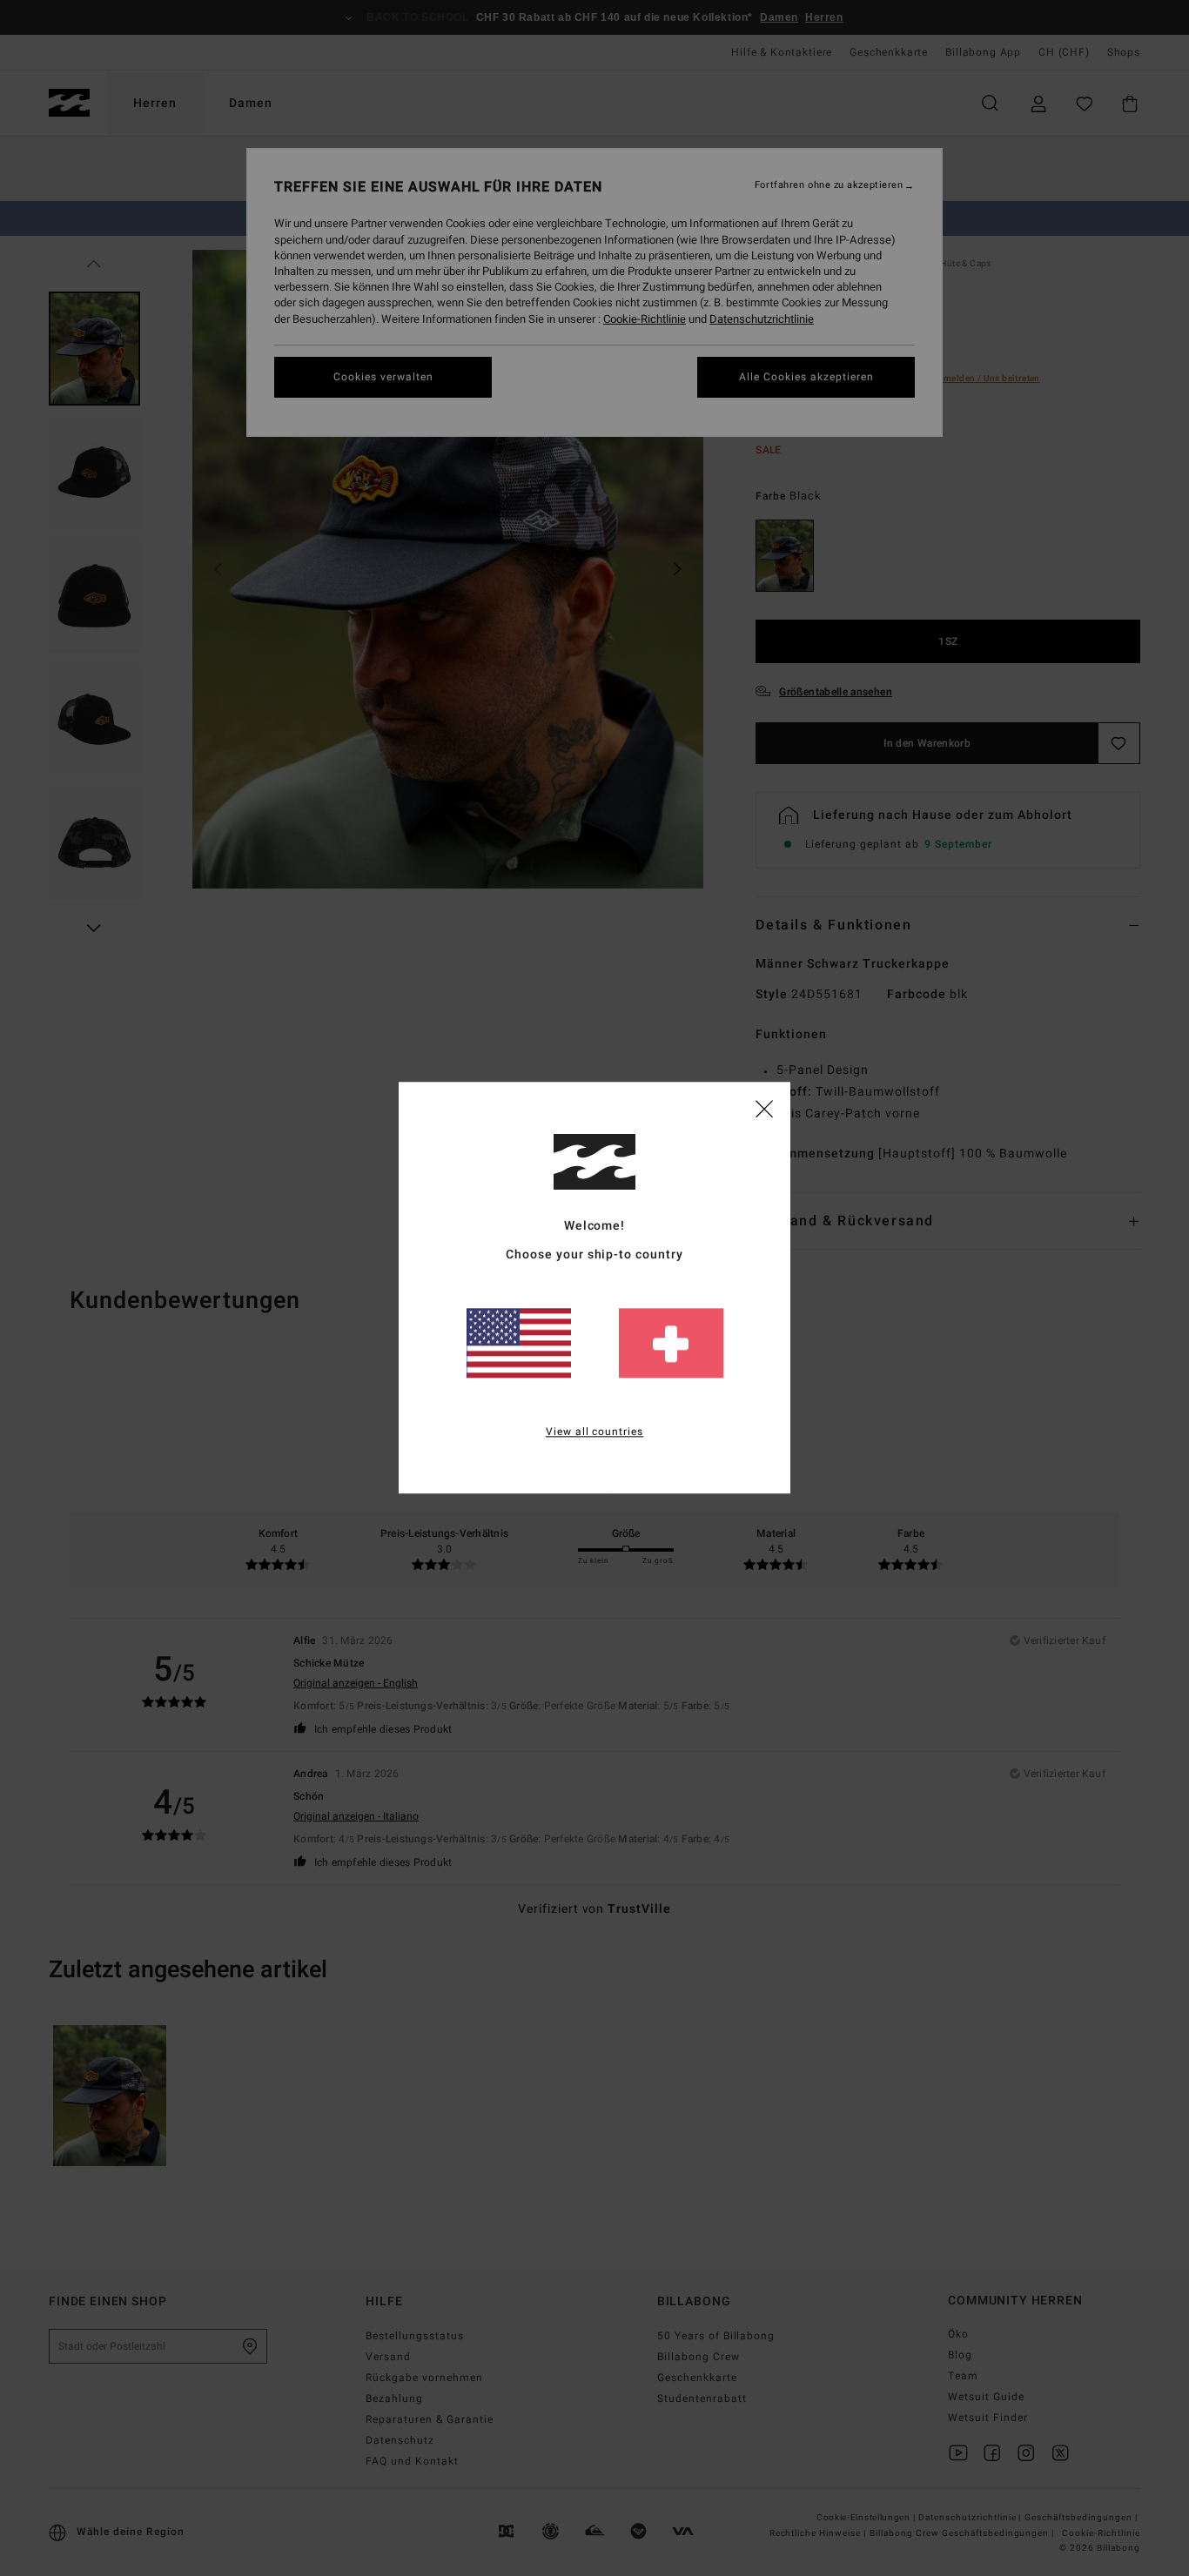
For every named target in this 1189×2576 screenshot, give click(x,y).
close (764, 1108)
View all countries (595, 1432)
